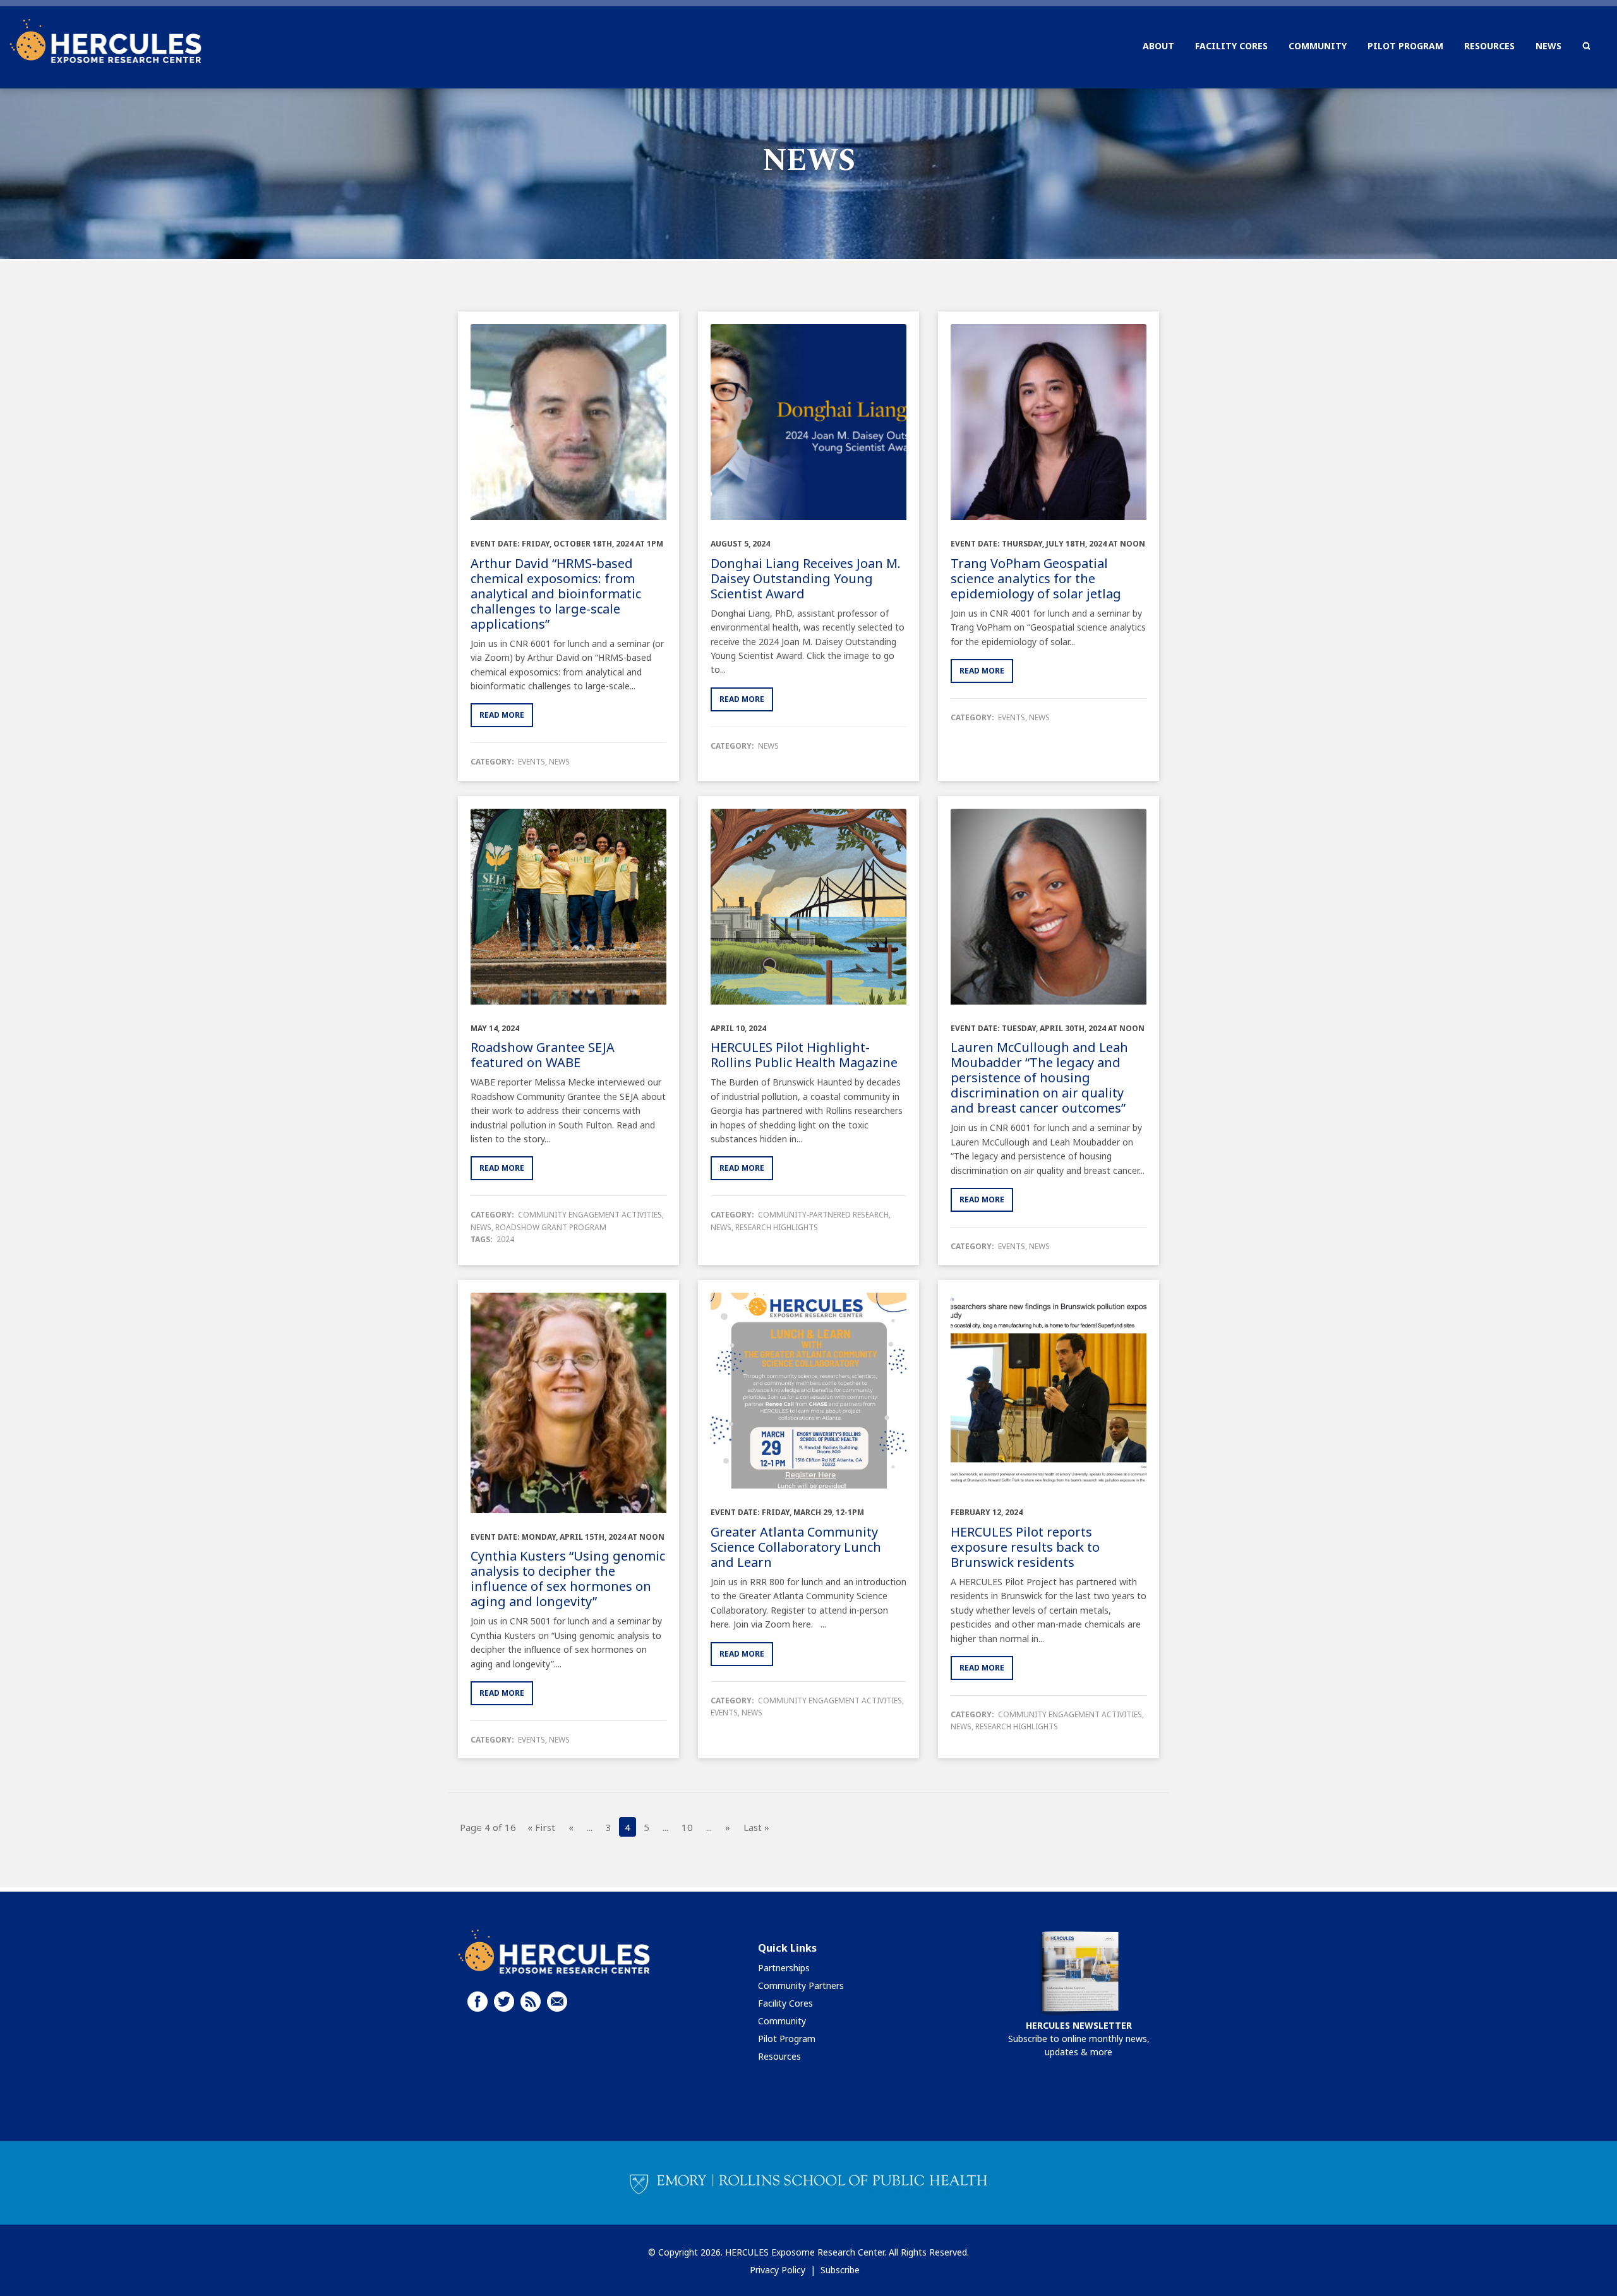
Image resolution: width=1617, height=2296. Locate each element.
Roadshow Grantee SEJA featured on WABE (543, 1055)
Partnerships (784, 1968)
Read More (502, 715)
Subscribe (840, 2270)
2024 (505, 1239)
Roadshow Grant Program (551, 1227)
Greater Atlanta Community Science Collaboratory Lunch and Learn (796, 1547)
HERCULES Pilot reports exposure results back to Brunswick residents (1025, 1547)
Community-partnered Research (823, 1215)
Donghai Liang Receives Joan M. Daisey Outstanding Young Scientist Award (806, 578)
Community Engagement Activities (590, 1215)
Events (532, 762)
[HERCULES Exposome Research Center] (105, 41)
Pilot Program (787, 2039)
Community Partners (801, 1985)
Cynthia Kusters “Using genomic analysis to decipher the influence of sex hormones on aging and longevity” (568, 1579)
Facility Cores (785, 2003)
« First (541, 1827)
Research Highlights (777, 1227)
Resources (779, 2056)
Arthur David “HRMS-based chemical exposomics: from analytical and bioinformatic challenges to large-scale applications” (556, 594)
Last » (756, 1827)
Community (782, 2021)
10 (687, 1827)
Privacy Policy (778, 2270)
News (559, 762)
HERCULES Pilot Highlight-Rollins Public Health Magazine (804, 1055)
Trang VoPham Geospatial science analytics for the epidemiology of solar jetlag (1036, 578)
